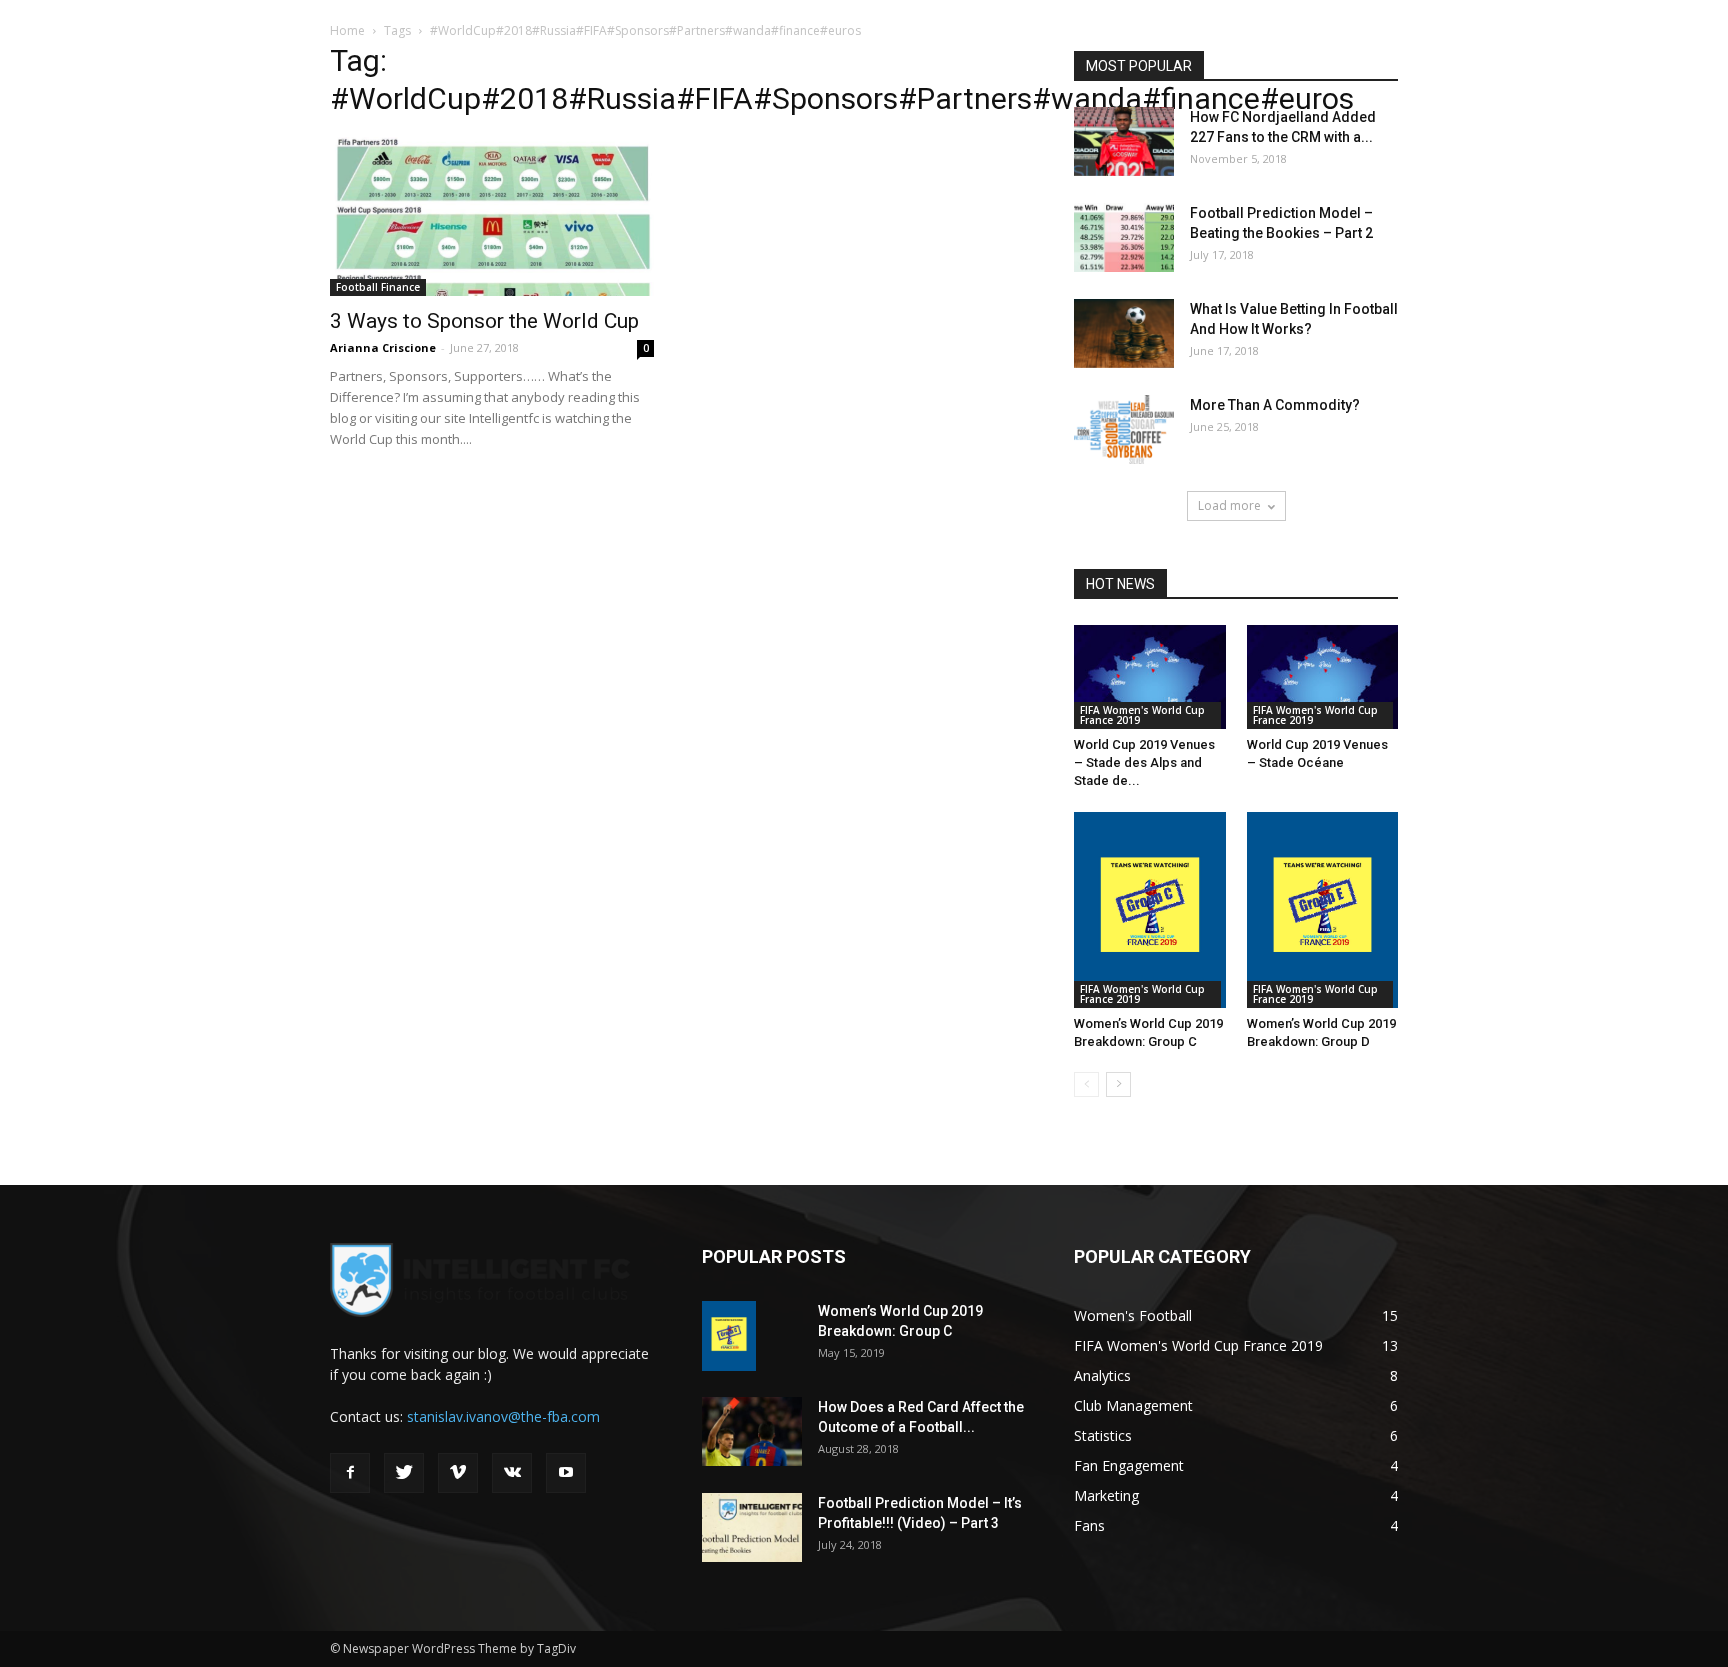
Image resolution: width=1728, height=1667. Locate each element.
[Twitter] (404, 1473)
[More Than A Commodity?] (1124, 429)
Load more (1229, 505)
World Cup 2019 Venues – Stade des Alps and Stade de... (1144, 762)
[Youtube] (566, 1473)
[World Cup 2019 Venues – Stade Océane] (1323, 677)
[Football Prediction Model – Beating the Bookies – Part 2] (1124, 237)
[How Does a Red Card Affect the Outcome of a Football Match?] (752, 1431)
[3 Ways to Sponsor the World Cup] (492, 216)
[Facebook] (350, 1473)
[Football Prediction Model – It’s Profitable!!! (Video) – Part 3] (752, 1527)
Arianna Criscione (383, 347)
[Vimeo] (458, 1473)
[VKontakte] (512, 1473)
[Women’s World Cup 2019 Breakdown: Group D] (1323, 910)
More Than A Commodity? (1275, 405)
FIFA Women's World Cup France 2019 (1142, 715)
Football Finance (378, 287)
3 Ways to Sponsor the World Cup (484, 321)
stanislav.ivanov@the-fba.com (503, 1416)
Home (347, 30)
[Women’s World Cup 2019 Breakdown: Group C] (1150, 910)
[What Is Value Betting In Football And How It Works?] (1124, 333)
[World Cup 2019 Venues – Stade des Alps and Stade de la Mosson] (1150, 677)
